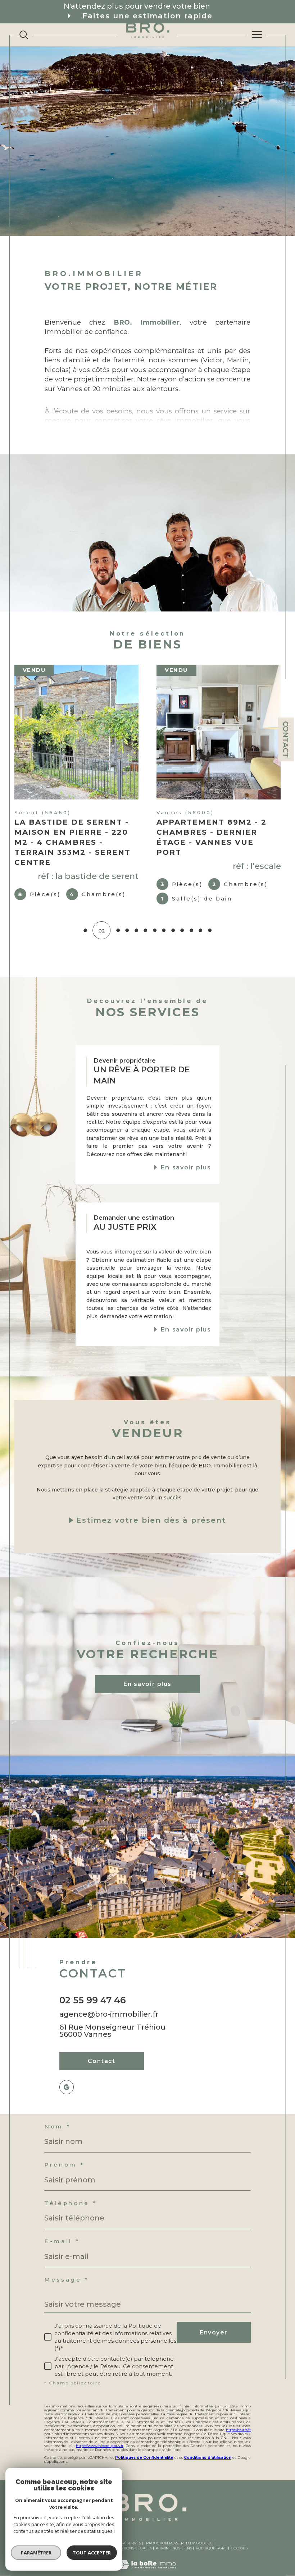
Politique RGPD (212, 2548)
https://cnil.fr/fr (238, 2430)
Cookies (239, 2548)
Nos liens (182, 2548)
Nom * (57, 2127)
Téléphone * (71, 2203)
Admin (162, 2548)
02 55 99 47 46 (93, 2000)
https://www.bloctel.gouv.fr (100, 2446)
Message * (67, 2280)
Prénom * (64, 2165)
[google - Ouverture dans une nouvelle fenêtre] (67, 2087)
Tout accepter (92, 2553)
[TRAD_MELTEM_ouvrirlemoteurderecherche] (24, 35)
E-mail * (62, 2241)
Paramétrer (36, 2553)
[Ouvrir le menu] (257, 35)
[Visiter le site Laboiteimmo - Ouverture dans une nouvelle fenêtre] (147, 2572)
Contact (286, 739)
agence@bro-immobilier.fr (109, 2014)
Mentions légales (133, 2548)
